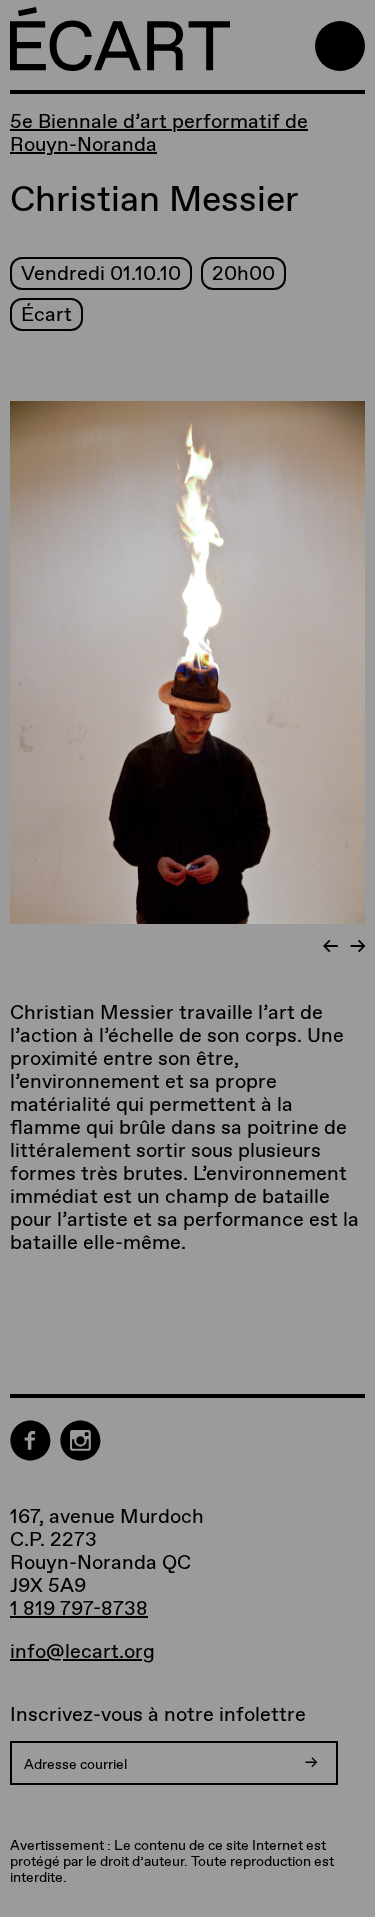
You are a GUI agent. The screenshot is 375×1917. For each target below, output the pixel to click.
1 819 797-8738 (79, 1608)
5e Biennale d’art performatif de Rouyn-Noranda (159, 132)
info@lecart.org (82, 1651)
